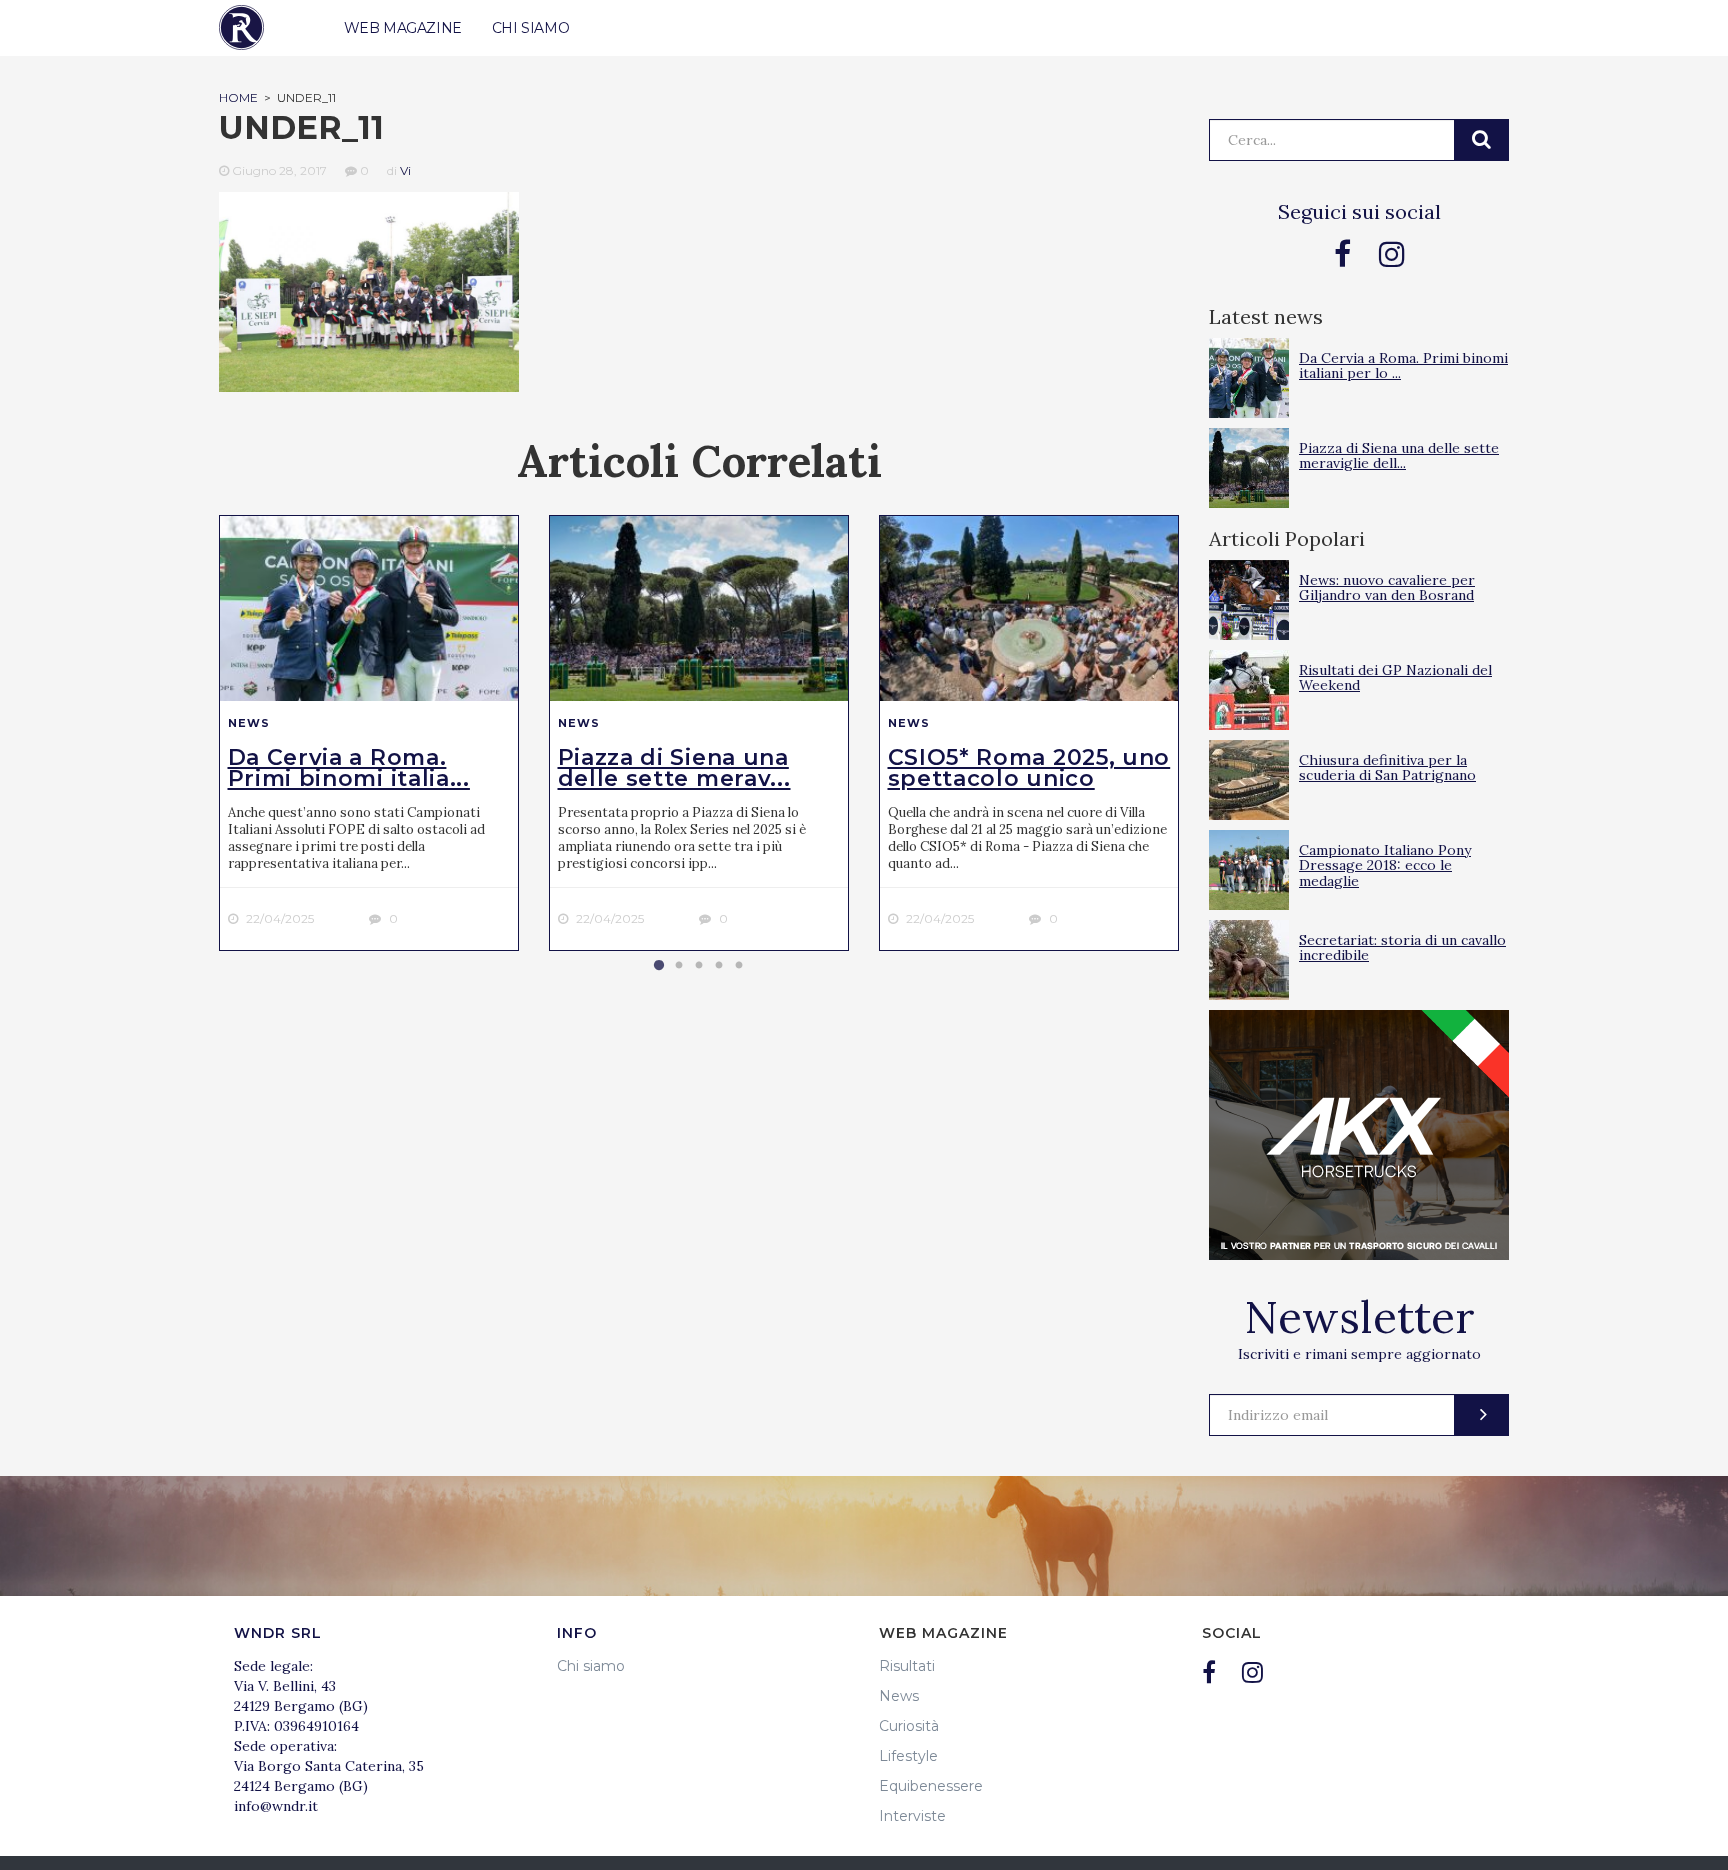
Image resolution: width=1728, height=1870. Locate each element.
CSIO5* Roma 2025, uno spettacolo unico (1029, 768)
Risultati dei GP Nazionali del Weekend (1395, 677)
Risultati (907, 1666)
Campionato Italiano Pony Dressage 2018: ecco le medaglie (1385, 865)
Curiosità (909, 1726)
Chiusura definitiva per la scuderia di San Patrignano (1387, 767)
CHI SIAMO (530, 28)
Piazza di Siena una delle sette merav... (674, 768)
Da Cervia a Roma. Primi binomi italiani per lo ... (1403, 365)
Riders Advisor (241, 27)
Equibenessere (931, 1786)
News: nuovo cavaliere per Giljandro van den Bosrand (1387, 587)
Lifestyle (908, 1756)
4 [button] (719, 966)
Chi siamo (591, 1666)
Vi (405, 170)
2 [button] (679, 966)
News (249, 723)
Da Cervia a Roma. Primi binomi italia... (349, 768)
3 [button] (699, 966)
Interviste (912, 1816)
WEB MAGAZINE (403, 28)
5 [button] (739, 966)
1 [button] (659, 966)
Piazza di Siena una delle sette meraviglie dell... (1399, 455)
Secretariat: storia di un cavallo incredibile (1402, 947)
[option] (369, 733)
